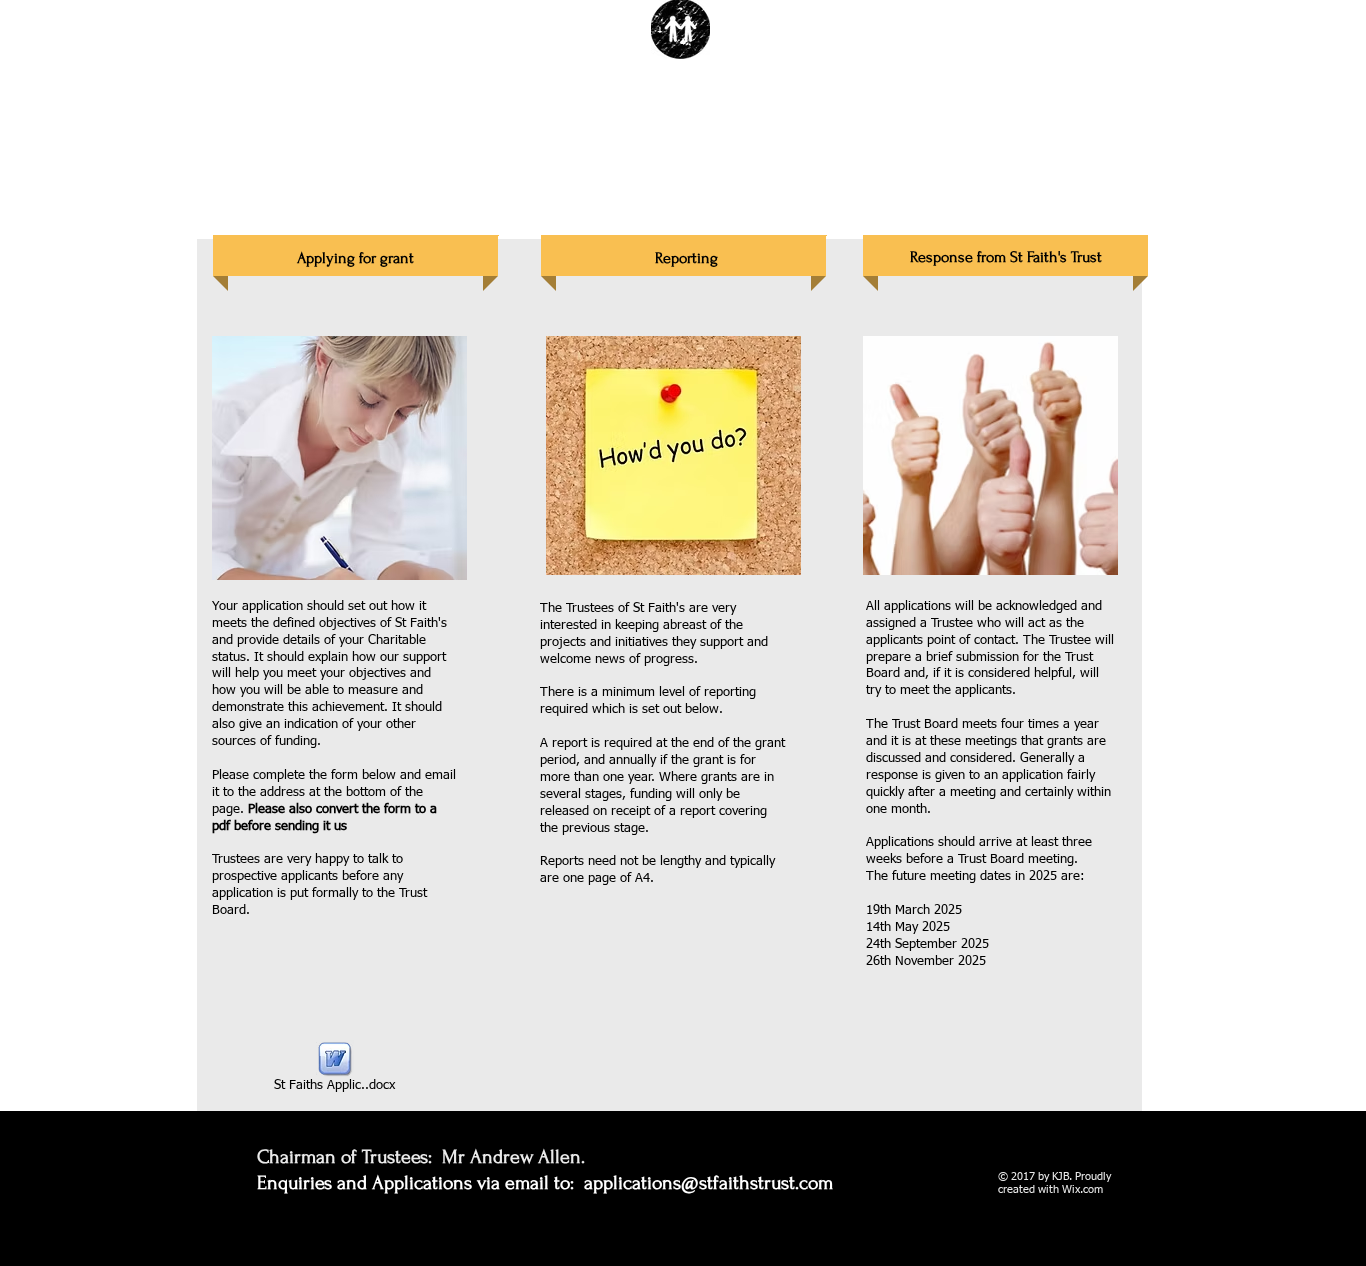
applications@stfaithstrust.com (708, 1183)
